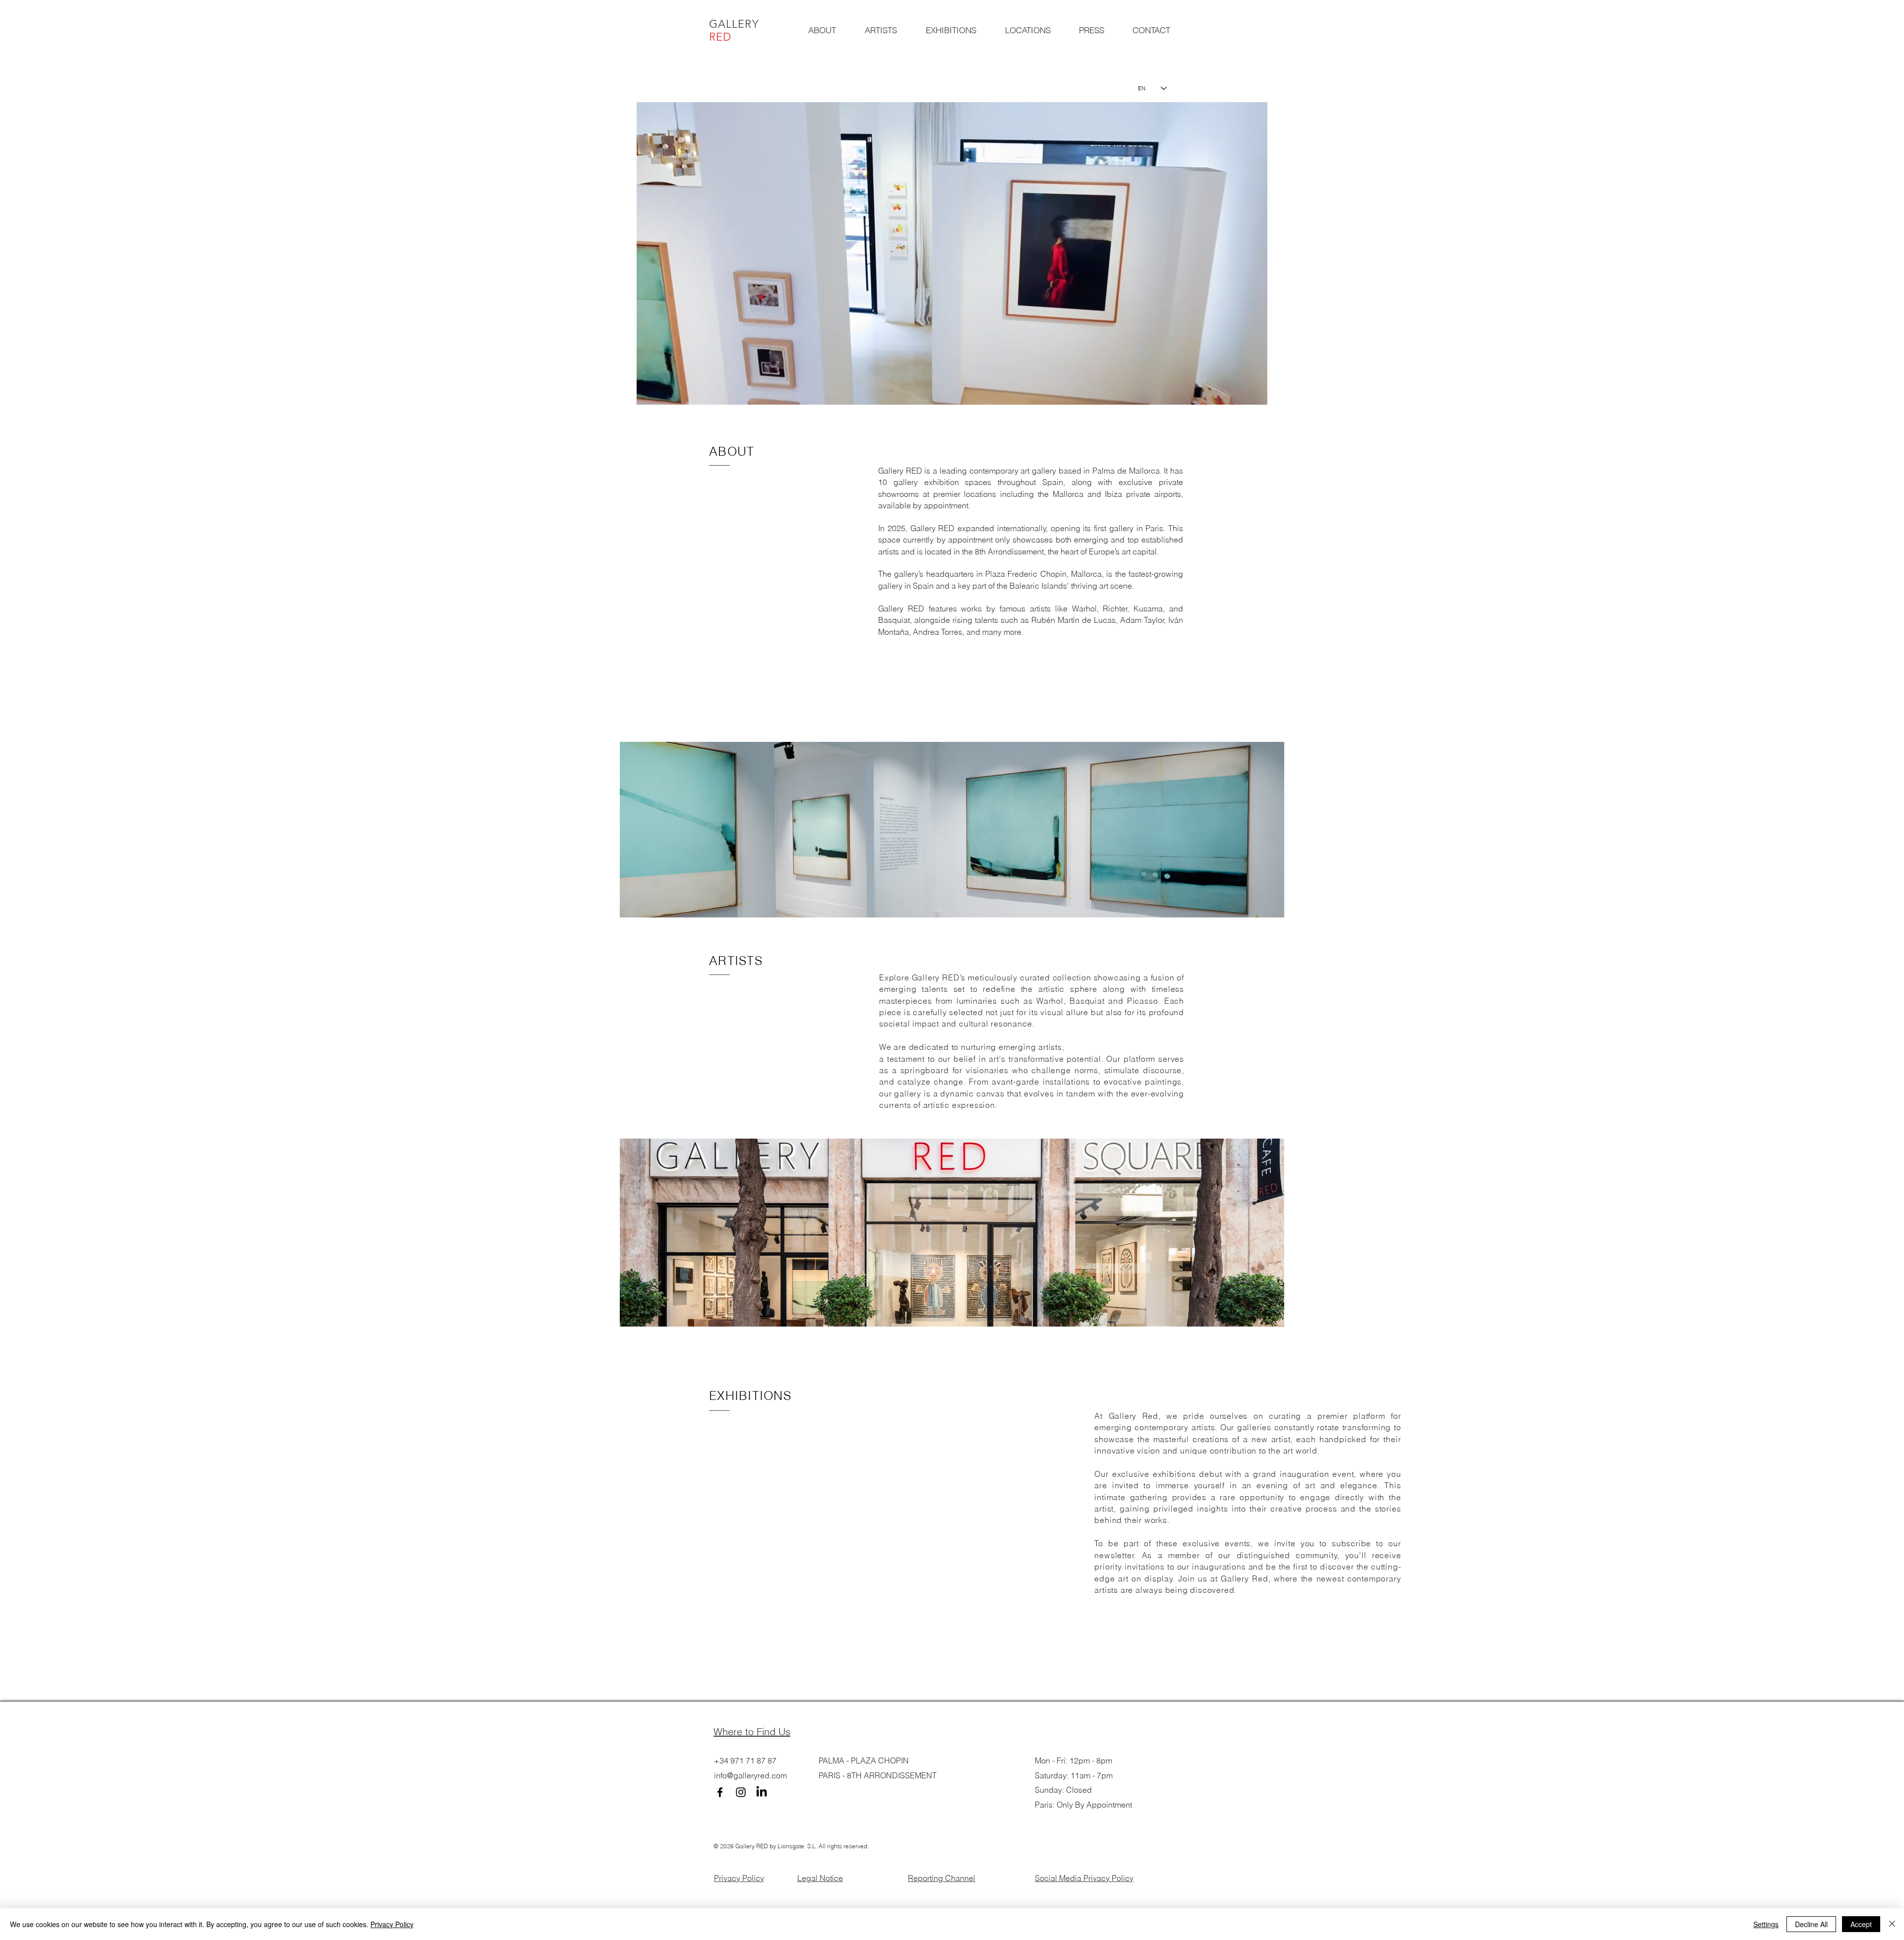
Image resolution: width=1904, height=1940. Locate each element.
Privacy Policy (739, 1878)
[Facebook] (720, 1792)
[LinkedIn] (762, 1792)
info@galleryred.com (750, 1775)
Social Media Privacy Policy (1084, 1878)
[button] (1255, 394)
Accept (1861, 1924)
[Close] (1892, 1924)
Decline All (1811, 1924)
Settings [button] (1766, 1924)
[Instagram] (741, 1792)
